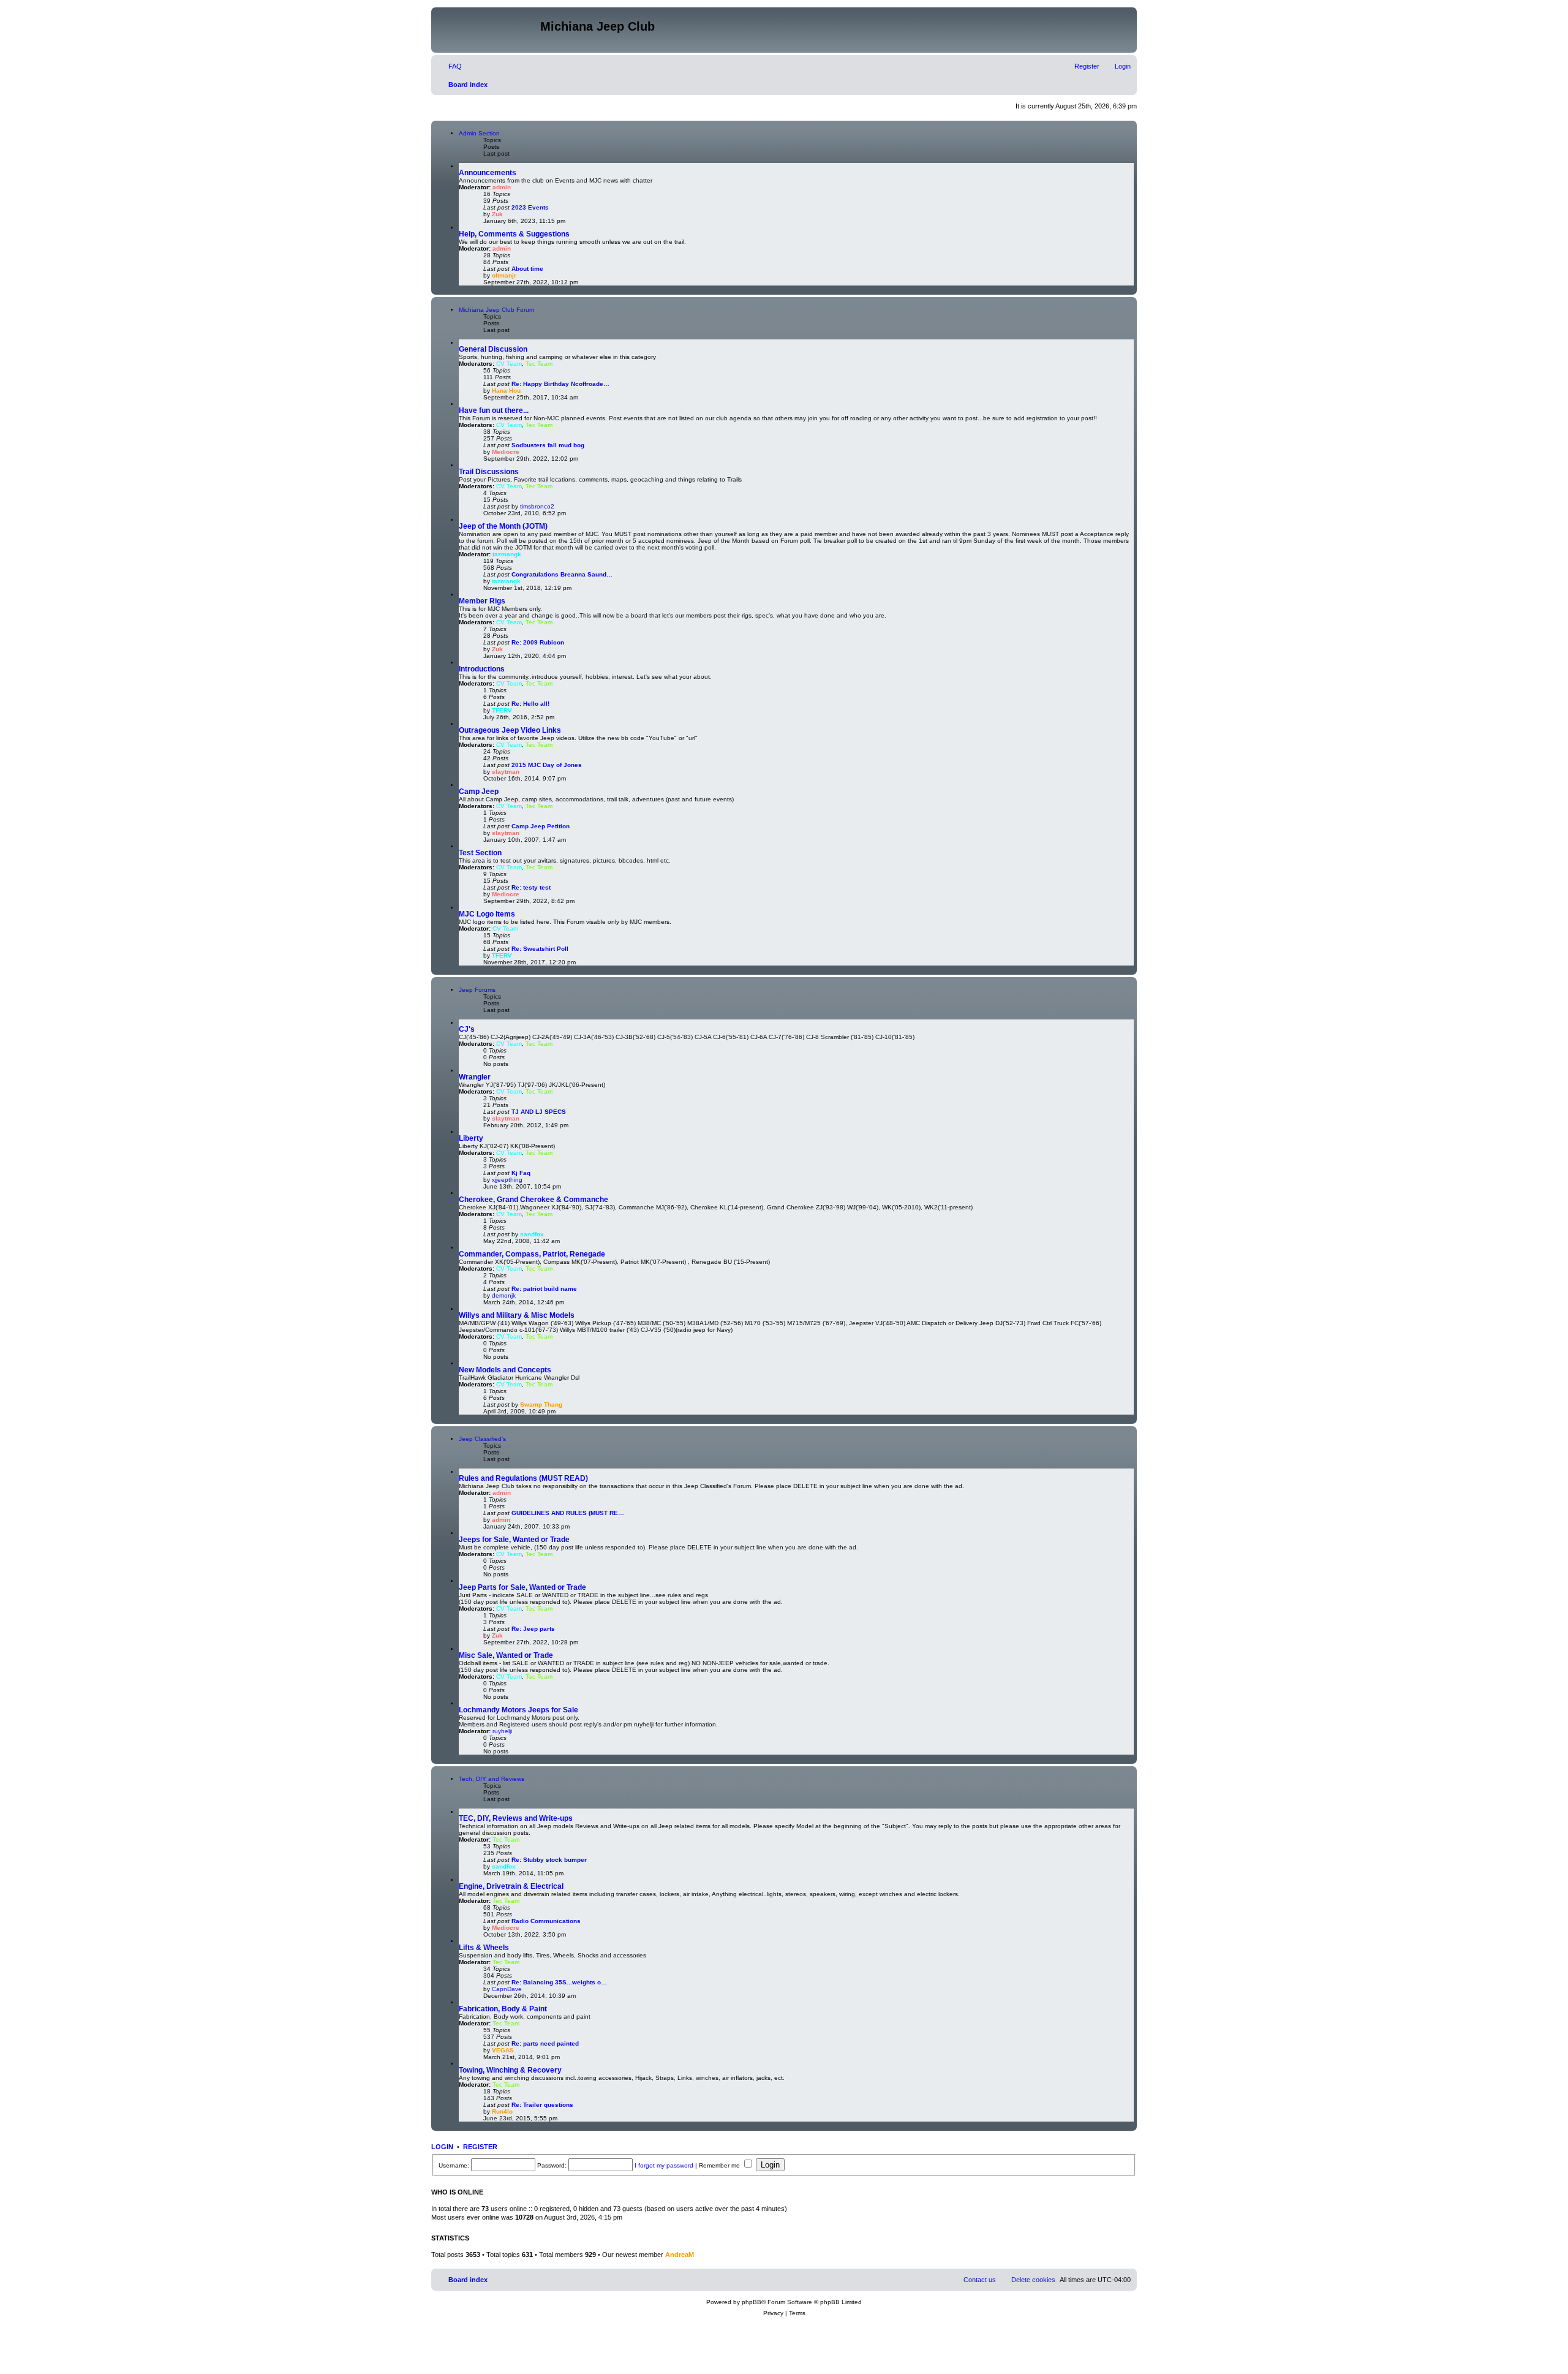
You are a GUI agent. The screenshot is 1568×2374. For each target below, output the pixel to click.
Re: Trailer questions (542, 2105)
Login (442, 2147)
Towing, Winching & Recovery (510, 2070)
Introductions (482, 669)
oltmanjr (504, 275)
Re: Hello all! (530, 704)
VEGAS (503, 2050)
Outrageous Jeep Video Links (510, 730)
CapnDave (507, 1989)
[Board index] (487, 30)
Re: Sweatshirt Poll (540, 949)
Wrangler (475, 1077)
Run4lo (502, 2111)
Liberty (471, 1138)
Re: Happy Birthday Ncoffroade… (560, 384)
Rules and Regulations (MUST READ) (523, 1478)
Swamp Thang (541, 1404)
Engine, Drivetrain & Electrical (511, 1886)
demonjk (504, 1295)
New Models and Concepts (505, 1370)
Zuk (497, 214)
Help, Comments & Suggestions (514, 234)
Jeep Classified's (482, 1439)
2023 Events (530, 207)
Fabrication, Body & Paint (503, 2009)
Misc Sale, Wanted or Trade (506, 1655)
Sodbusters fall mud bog (548, 445)
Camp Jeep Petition (541, 826)
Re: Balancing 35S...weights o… (559, 1982)
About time (527, 269)
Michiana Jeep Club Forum (496, 310)
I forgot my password (664, 2165)
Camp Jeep (479, 792)
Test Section (480, 853)
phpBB (752, 2302)
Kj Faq (521, 1173)
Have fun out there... (494, 410)
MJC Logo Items (487, 914)
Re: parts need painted (545, 2043)
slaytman (506, 772)
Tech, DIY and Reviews (492, 1779)
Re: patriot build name (544, 1289)
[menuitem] (450, 66)
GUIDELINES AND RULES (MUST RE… (568, 1513)
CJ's (467, 1029)
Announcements (488, 173)
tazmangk (507, 554)
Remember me (720, 2165)
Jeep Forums (477, 990)
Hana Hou (506, 391)
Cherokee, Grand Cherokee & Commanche (533, 1200)
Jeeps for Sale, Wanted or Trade (514, 1540)
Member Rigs (482, 601)
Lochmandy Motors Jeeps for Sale (518, 1710)
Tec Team (539, 364)
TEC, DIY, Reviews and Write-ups (516, 1818)
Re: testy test (531, 887)
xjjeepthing (507, 1180)
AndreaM (680, 2255)
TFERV (502, 710)
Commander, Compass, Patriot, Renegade (532, 1254)
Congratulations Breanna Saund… (562, 574)
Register (480, 2147)
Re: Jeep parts (533, 1629)
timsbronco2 (537, 506)
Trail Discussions (489, 472)
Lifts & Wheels (484, 1948)
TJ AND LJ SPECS (539, 1112)
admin (502, 187)
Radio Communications (546, 1921)
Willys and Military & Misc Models (517, 1315)
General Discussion (493, 349)
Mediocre (506, 452)
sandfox (532, 1234)
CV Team (509, 364)
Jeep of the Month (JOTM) (503, 526)
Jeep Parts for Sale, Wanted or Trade (522, 1587)
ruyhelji (502, 1731)
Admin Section (479, 133)
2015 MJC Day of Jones (547, 765)
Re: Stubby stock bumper (549, 1860)
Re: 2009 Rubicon (538, 642)
